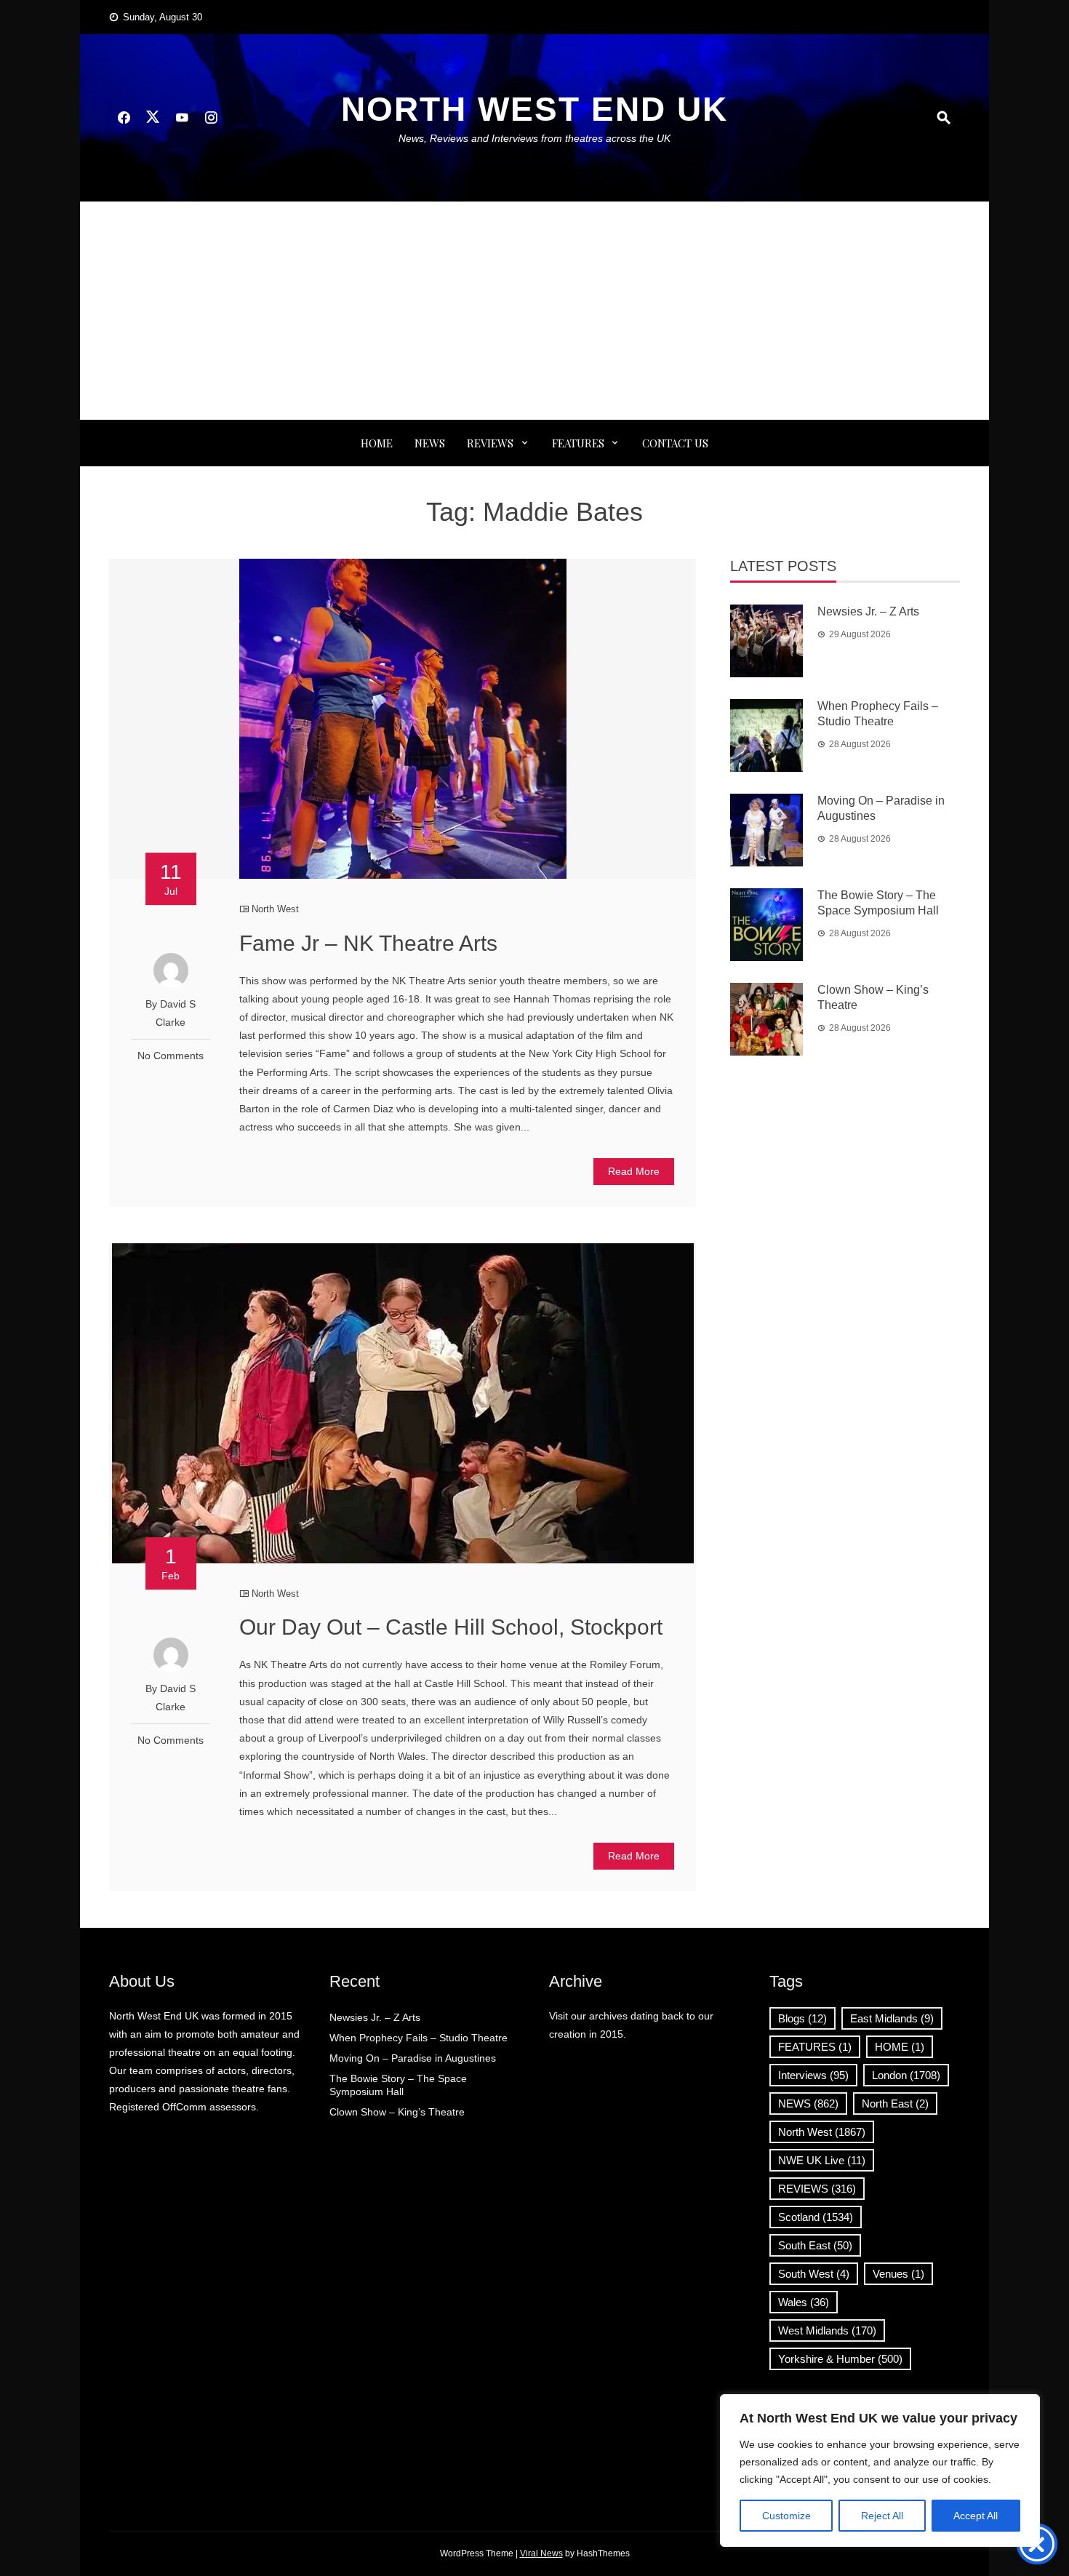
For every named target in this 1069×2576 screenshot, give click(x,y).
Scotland (816, 2217)
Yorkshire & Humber (840, 2359)
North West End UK (534, 109)
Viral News (541, 2553)
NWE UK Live (822, 2160)
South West (814, 2274)
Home (377, 443)
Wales (804, 2302)
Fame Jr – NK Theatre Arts (368, 943)
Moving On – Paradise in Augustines (413, 2058)
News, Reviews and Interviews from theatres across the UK (534, 138)
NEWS (430, 443)
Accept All (976, 2516)
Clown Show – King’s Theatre (397, 2112)
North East (895, 2104)
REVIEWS (490, 443)
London (906, 2075)
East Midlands (892, 2018)
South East (815, 2245)
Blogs (802, 2018)
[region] (880, 2471)
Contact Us (675, 443)
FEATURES (578, 443)
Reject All (882, 2516)
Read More (634, 1171)
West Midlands (827, 2330)
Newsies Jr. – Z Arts (868, 611)
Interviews (813, 2075)
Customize (786, 2516)
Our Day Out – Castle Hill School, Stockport (451, 1627)
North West (275, 909)
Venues (898, 2274)
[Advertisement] (534, 311)
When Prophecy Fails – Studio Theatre (419, 2038)
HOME (900, 2047)
